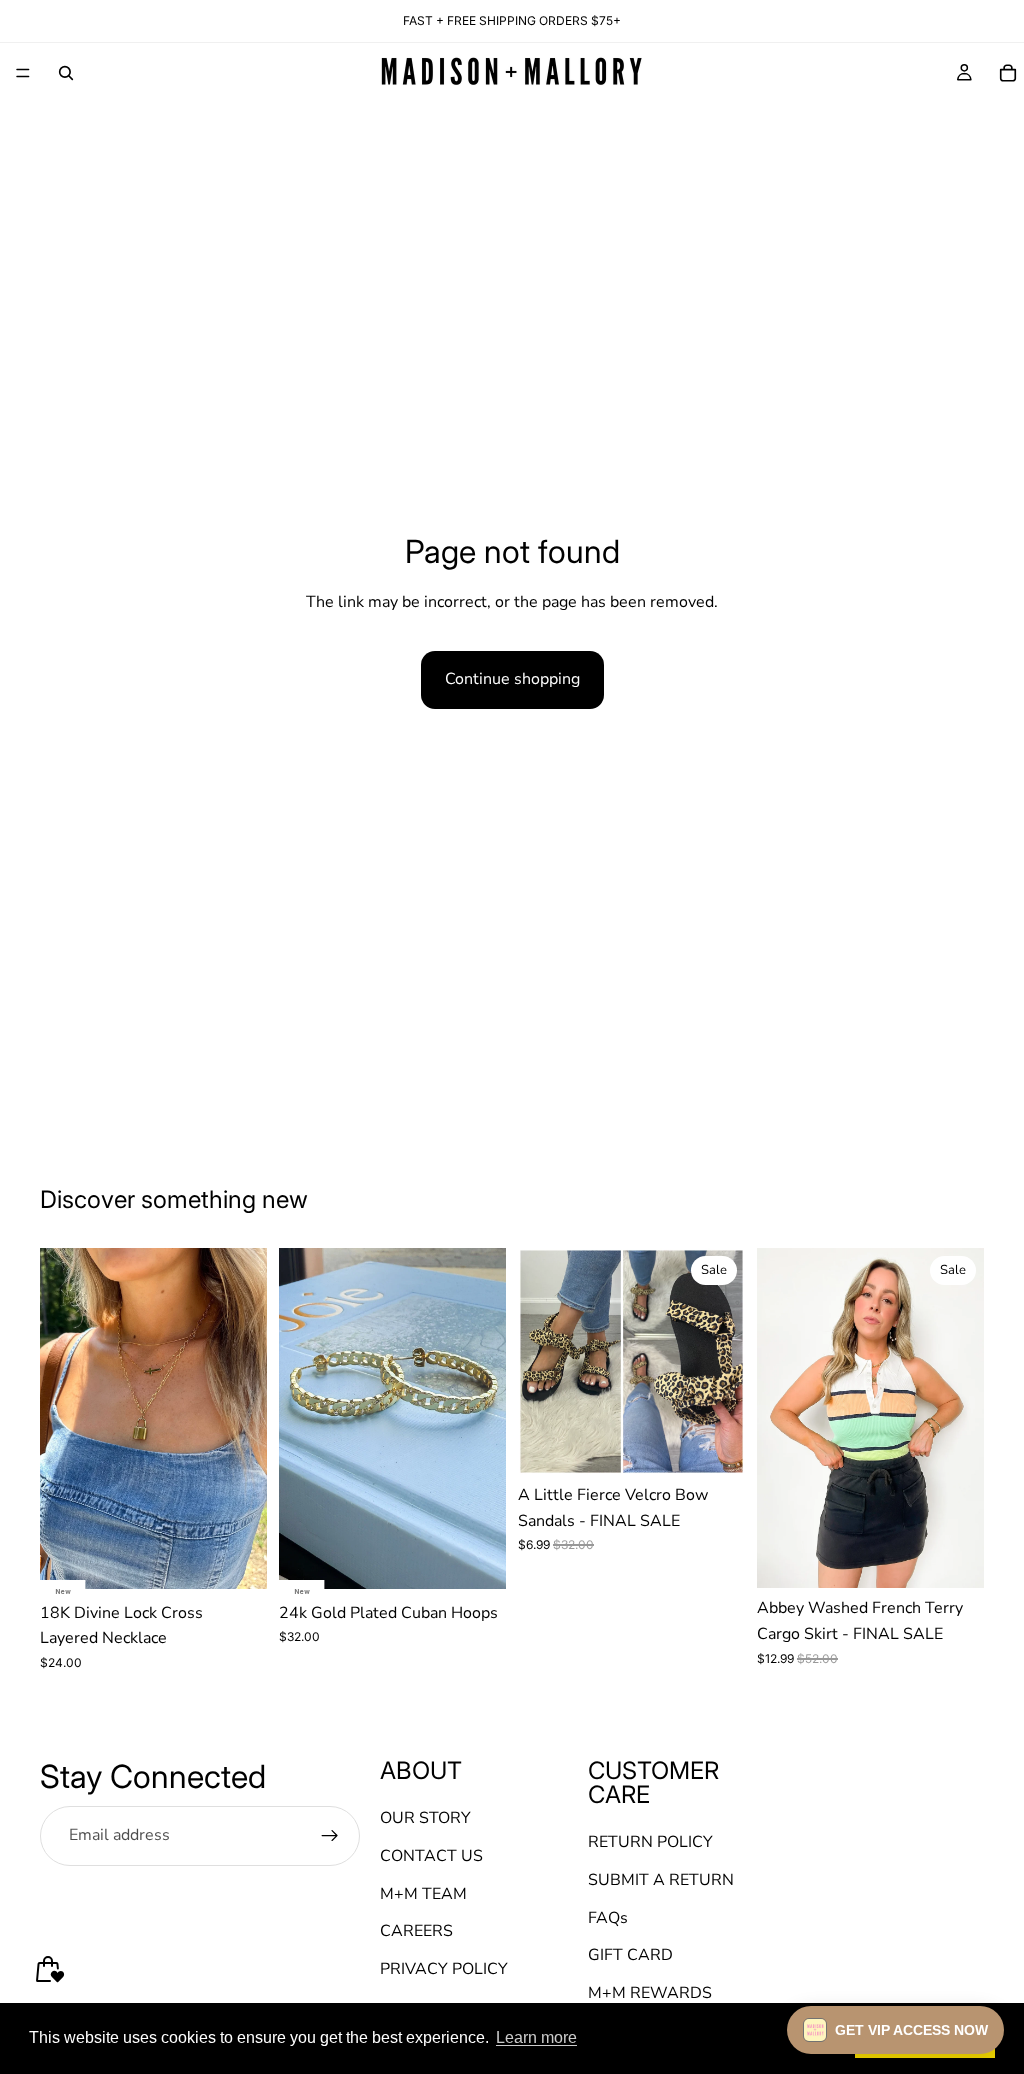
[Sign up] (330, 1836)
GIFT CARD (630, 1955)
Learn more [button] (536, 2037)
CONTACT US (431, 1856)
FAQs (608, 1918)
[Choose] (714, 1444)
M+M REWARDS (650, 1993)
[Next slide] (245, 1418)
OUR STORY (425, 1819)
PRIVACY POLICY (444, 1969)
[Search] (66, 73)
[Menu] (23, 73)
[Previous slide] (62, 1418)
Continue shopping (512, 679)
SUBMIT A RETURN (661, 1880)
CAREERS (416, 1931)
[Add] (236, 1558)
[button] (895, 2030)
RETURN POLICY (650, 1843)
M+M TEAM (423, 1894)
